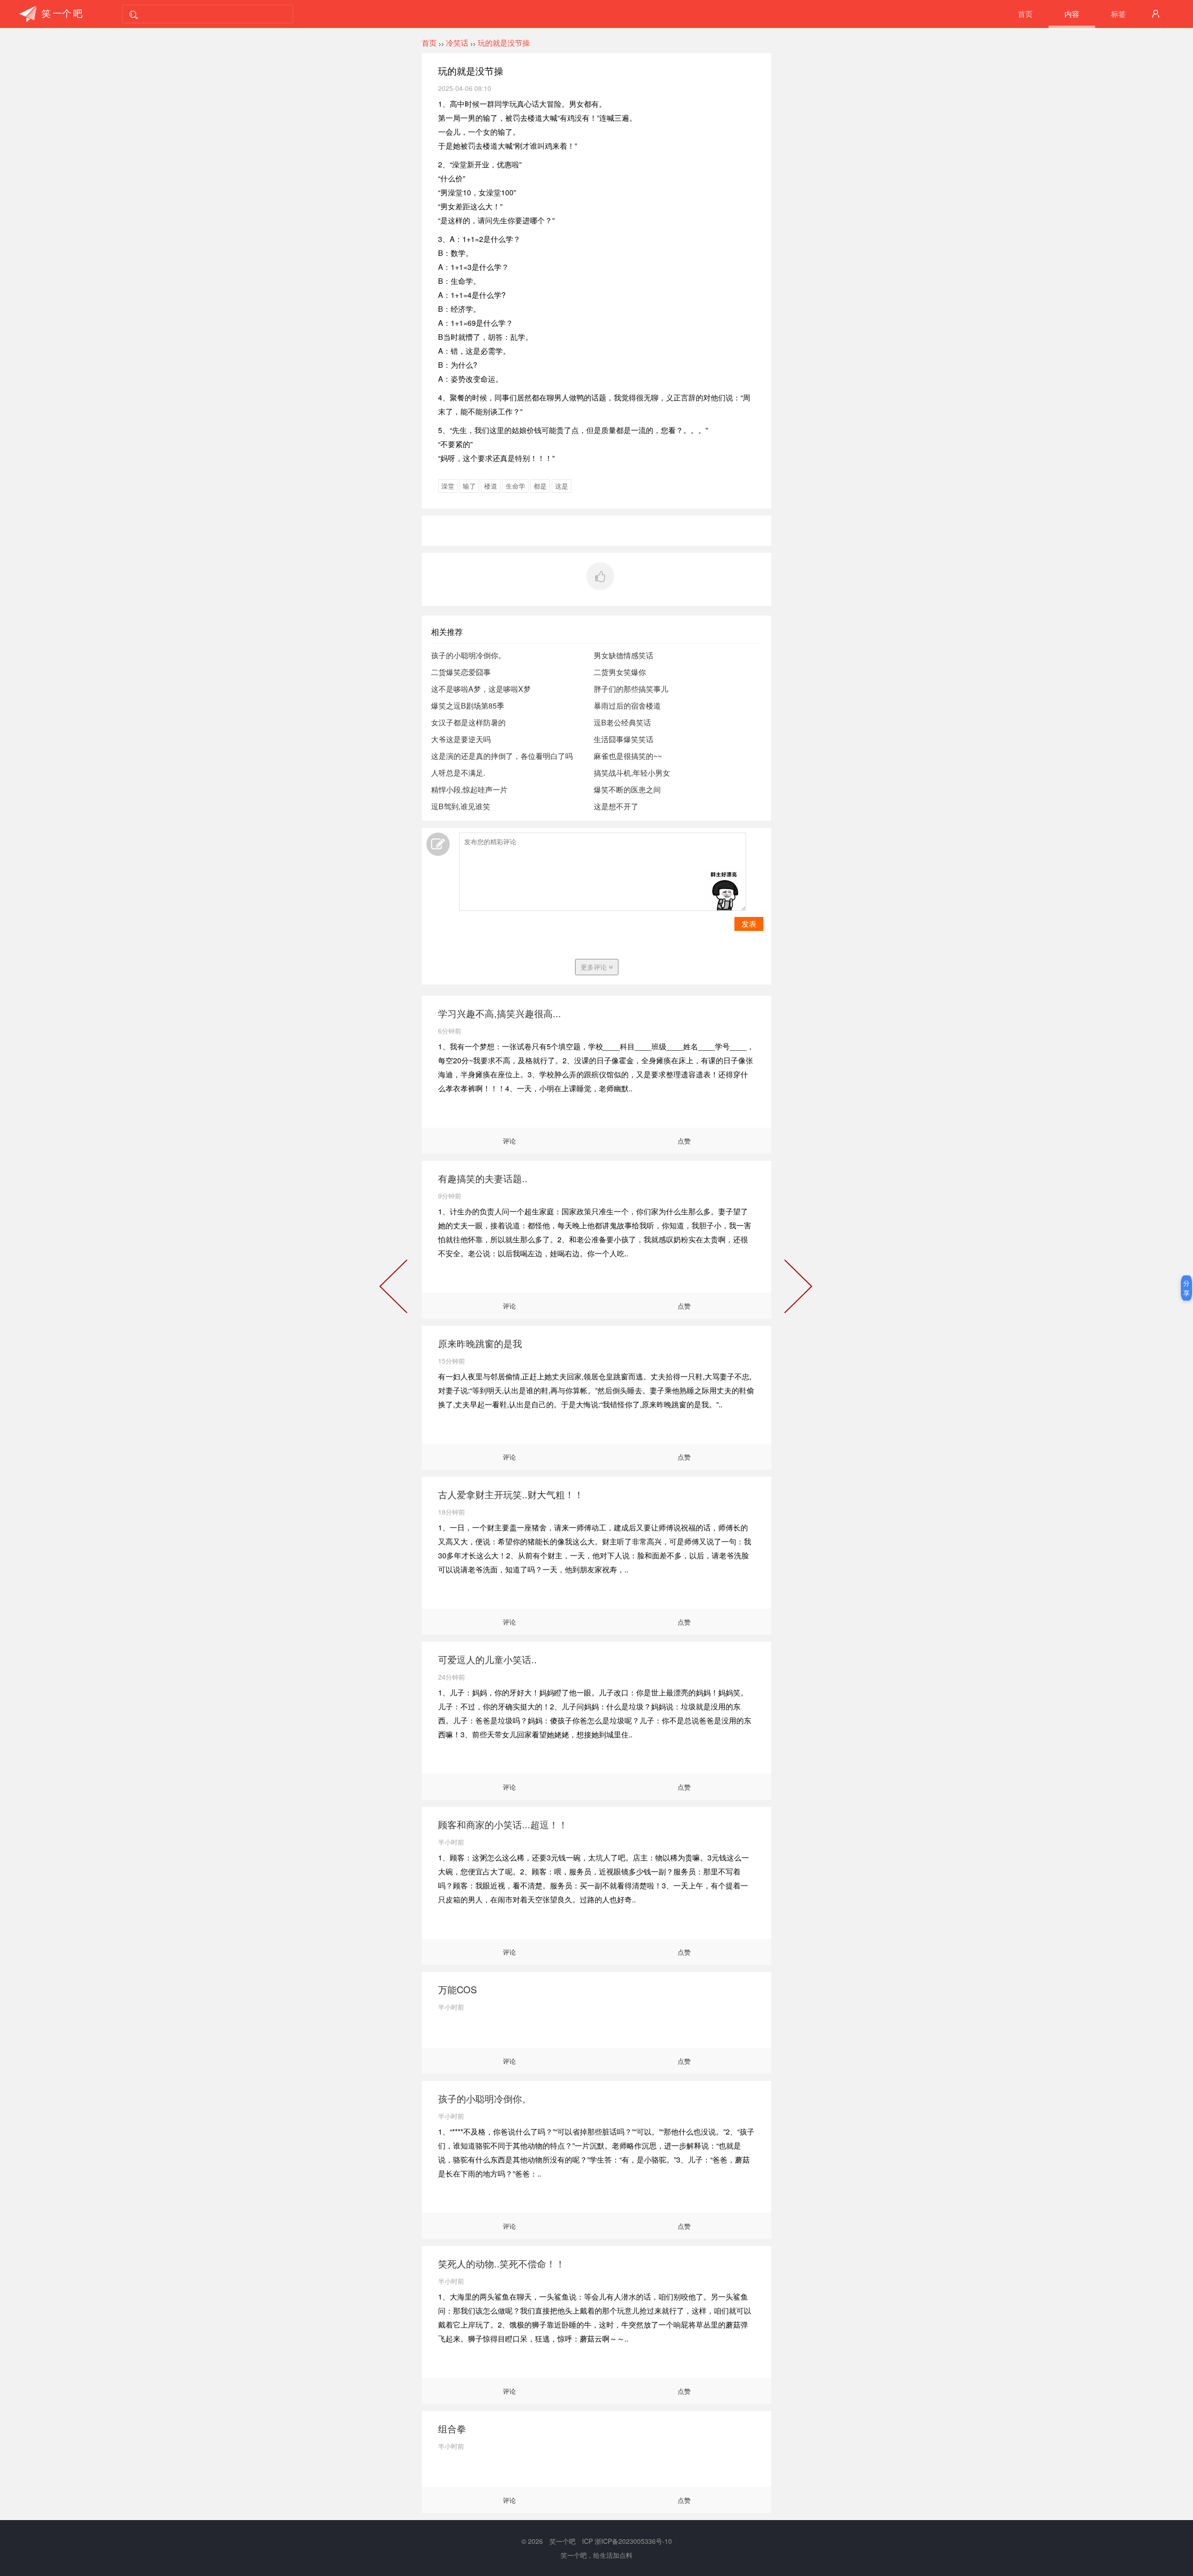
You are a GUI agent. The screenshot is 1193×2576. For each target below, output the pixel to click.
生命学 (515, 486)
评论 (509, 1141)
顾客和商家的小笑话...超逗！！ (503, 1824)
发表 (749, 924)
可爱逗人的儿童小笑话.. (487, 1659)
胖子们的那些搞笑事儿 (631, 689)
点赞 (684, 1141)
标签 (1118, 14)
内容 (1072, 14)
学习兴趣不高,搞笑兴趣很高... (500, 1013)
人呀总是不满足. (458, 773)
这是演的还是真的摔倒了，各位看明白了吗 (502, 756)
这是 (562, 486)
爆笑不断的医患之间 (627, 789)
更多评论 (595, 967)
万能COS (457, 1989)
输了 (469, 486)
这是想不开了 (616, 806)
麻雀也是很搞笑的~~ (628, 756)
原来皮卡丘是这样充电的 (796, 1288)
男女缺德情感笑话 (624, 655)
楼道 (491, 486)
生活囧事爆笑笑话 (624, 739)
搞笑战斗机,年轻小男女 (632, 773)
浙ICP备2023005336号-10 (633, 2541)
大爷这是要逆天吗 (461, 739)
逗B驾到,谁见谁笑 (461, 806)
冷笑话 (457, 43)
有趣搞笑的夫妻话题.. (483, 1178)
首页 (1025, 14)
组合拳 (452, 2428)
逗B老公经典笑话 (622, 722)
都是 (540, 486)
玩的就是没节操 (504, 43)
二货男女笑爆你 (620, 672)
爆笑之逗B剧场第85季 (468, 706)
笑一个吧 (562, 2541)
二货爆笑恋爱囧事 (461, 672)
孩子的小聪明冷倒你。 (468, 655)
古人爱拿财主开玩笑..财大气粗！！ (511, 1494)
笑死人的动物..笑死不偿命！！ (501, 2263)
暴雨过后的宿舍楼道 (627, 706)
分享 (1186, 1288)
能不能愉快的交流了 (395, 1288)
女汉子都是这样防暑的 (468, 722)
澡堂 (448, 486)
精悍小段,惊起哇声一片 (469, 789)
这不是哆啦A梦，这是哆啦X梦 (481, 689)
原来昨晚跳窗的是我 (480, 1343)
